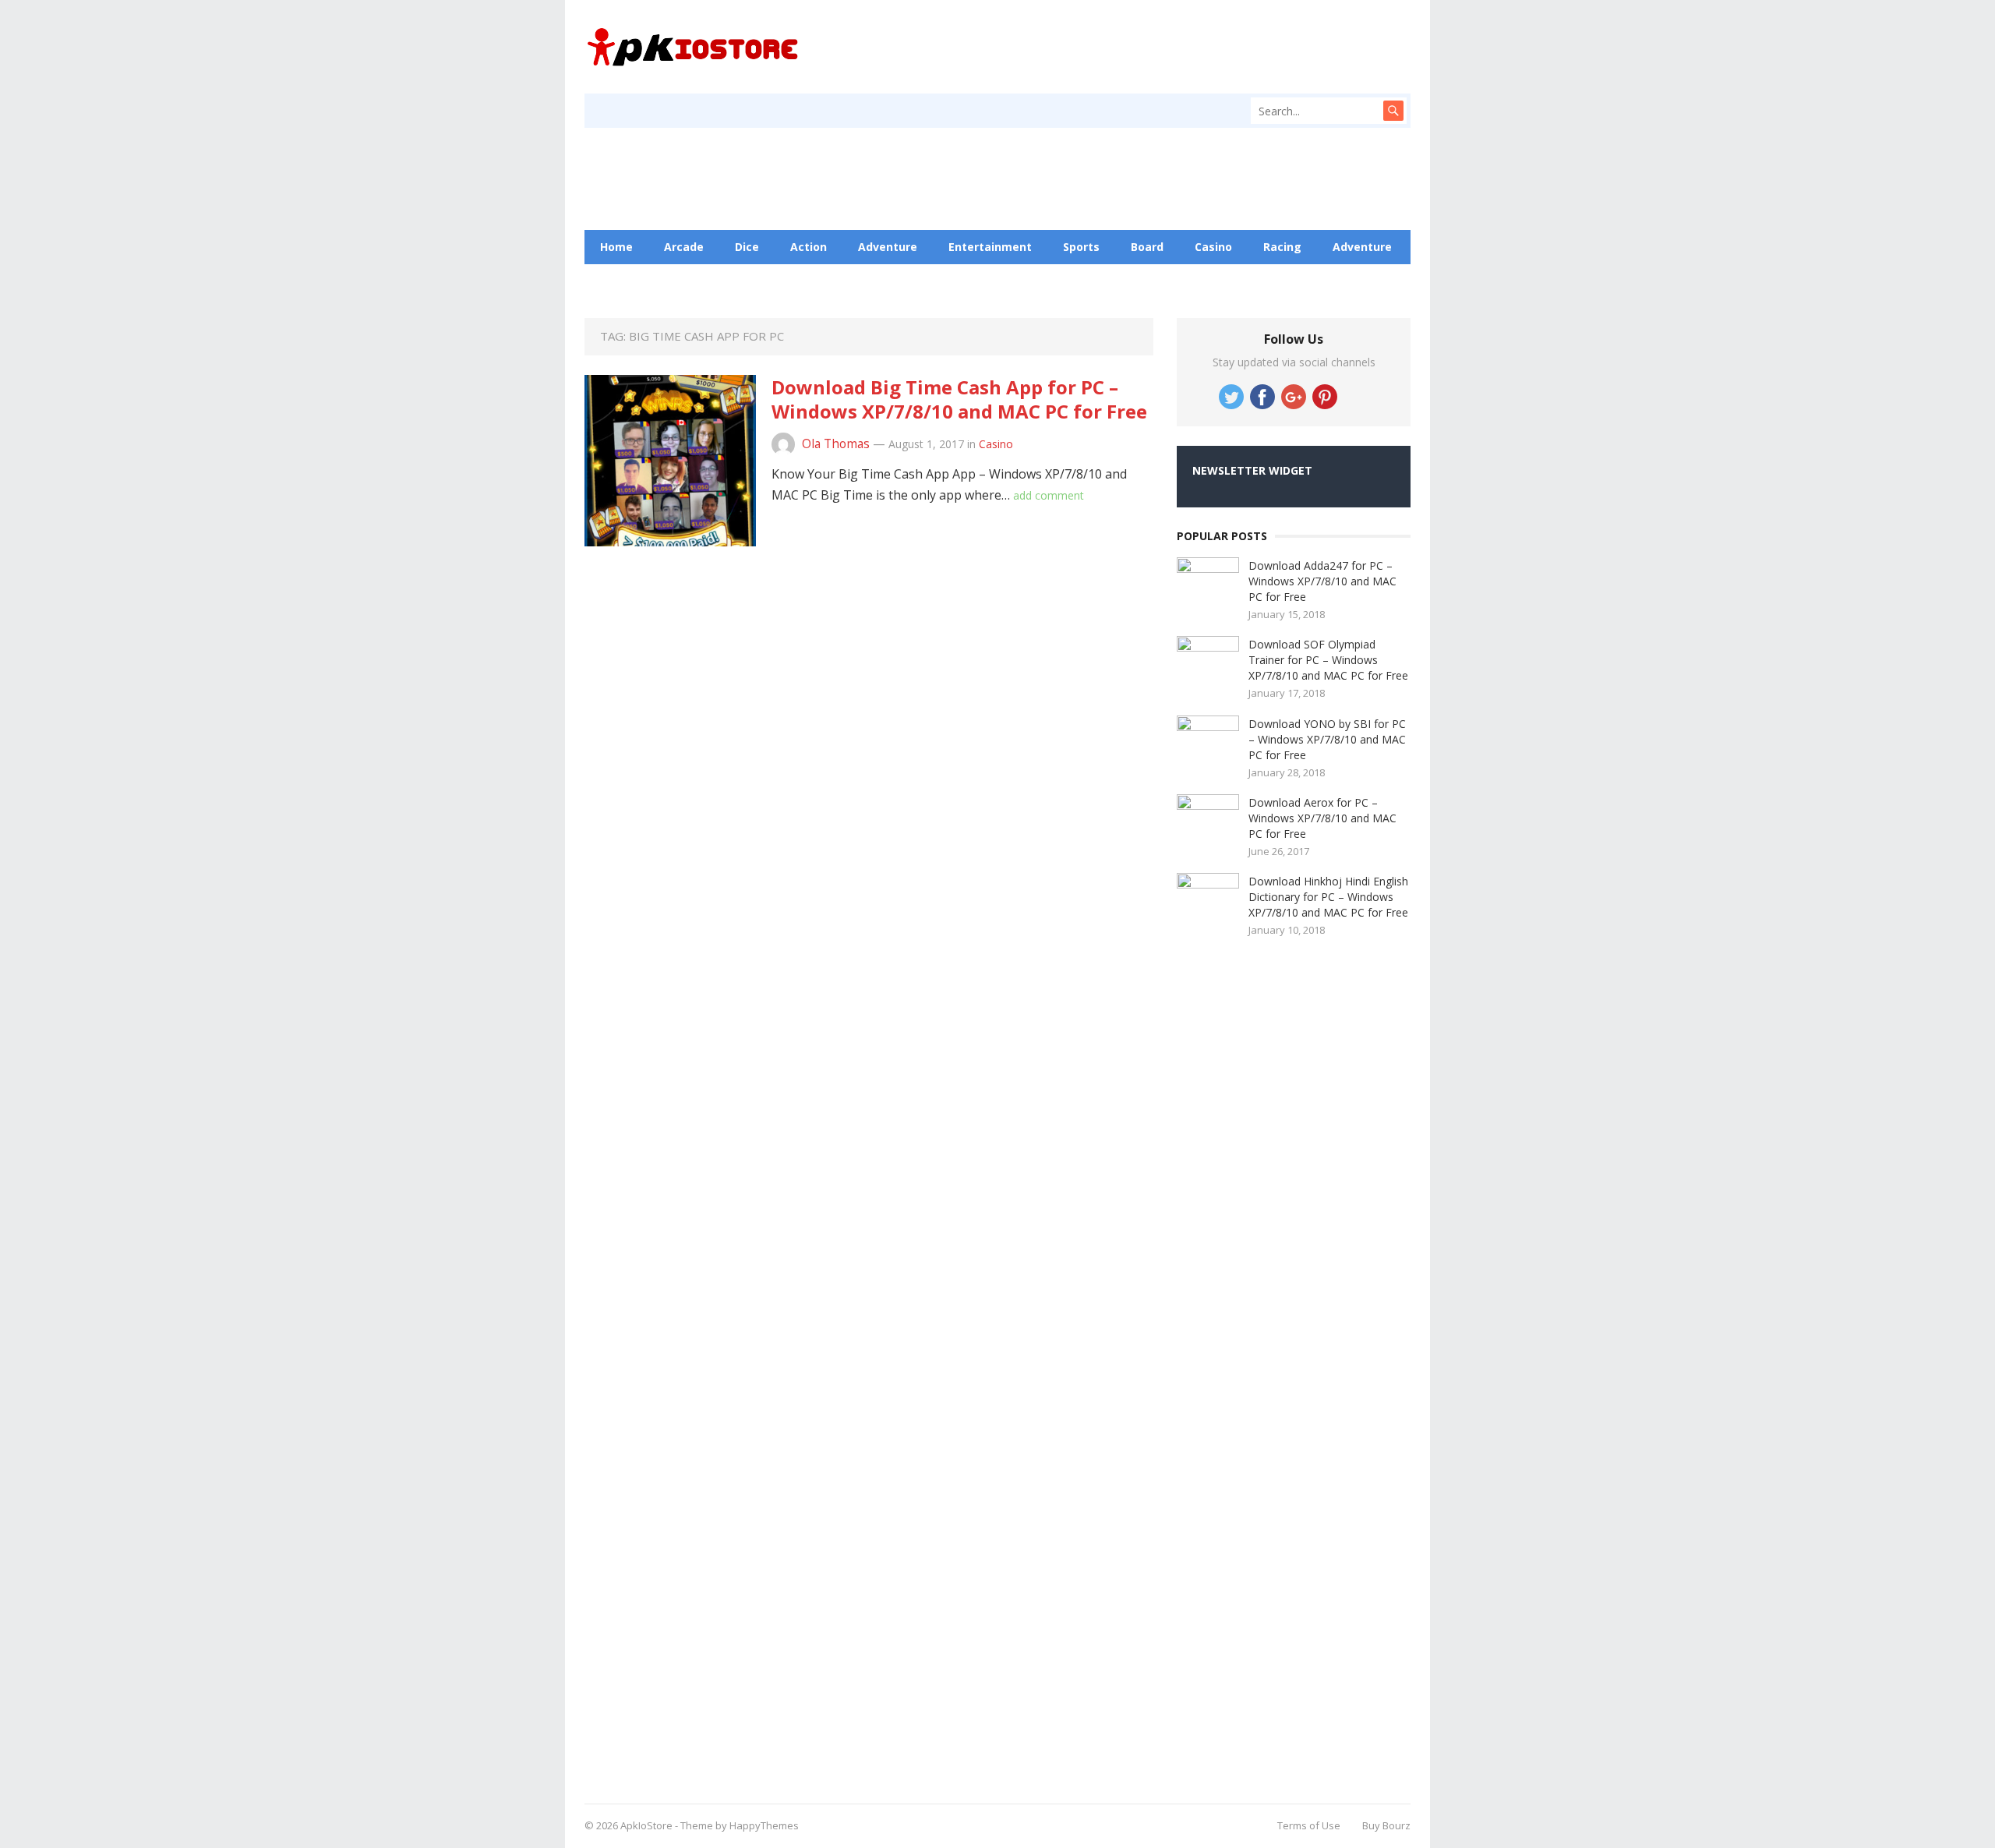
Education (697, 281)
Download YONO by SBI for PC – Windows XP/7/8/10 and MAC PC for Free (1327, 739)
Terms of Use (1309, 1825)
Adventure (888, 247)
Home (616, 247)
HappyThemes (764, 1825)
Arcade (684, 247)
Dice (747, 247)
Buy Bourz (1386, 1825)
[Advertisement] (1294, 1365)
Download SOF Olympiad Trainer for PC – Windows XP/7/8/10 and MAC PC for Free (1328, 660)
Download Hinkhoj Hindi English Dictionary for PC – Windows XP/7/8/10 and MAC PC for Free (1328, 897)
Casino (1213, 247)
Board (1147, 247)
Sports (1081, 247)
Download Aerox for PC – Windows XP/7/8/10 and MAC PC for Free (1322, 818)
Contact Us (788, 281)
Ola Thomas (836, 444)
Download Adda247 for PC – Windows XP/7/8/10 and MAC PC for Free (1322, 581)
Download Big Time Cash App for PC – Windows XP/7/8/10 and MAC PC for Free (959, 399)
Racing (1282, 247)
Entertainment (990, 247)
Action (809, 247)
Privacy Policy (888, 281)
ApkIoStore (646, 1825)
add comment (1049, 495)
